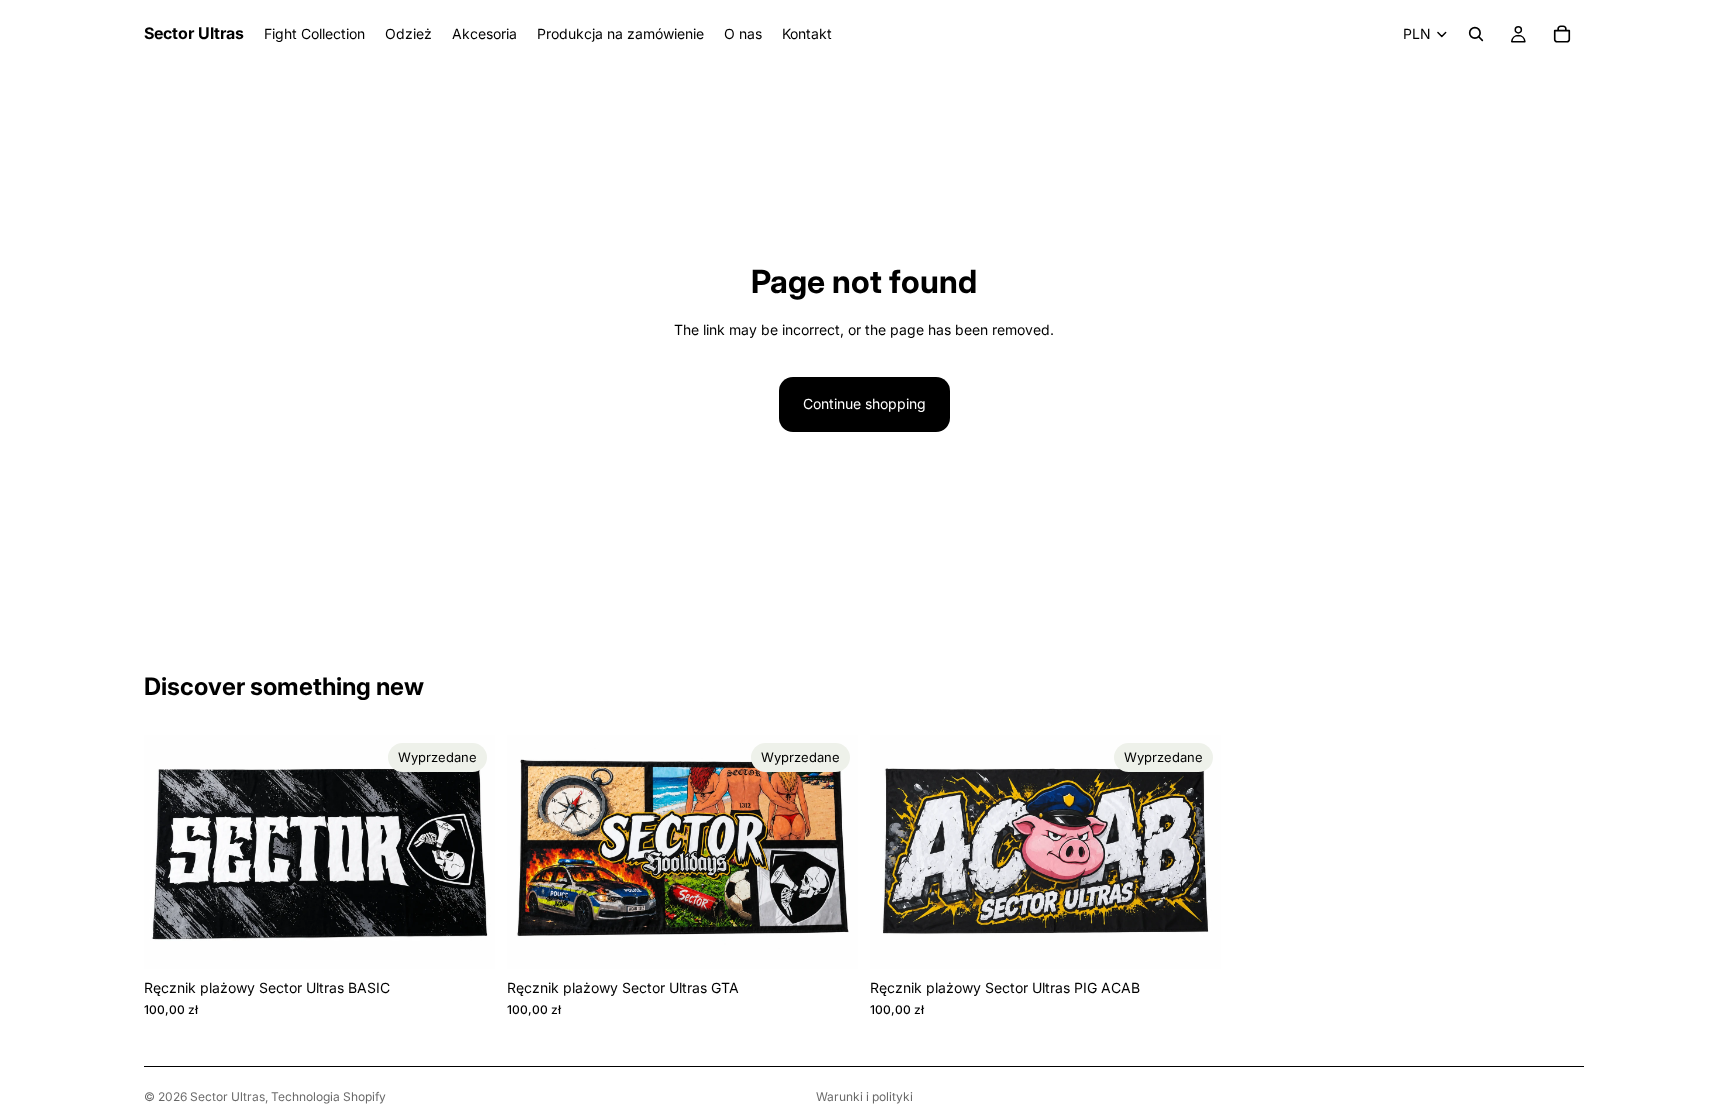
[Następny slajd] (465, 852)
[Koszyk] (1562, 34)
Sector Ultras (227, 1096)
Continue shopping (864, 403)
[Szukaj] (1476, 34)
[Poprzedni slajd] (174, 852)
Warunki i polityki (864, 1096)
